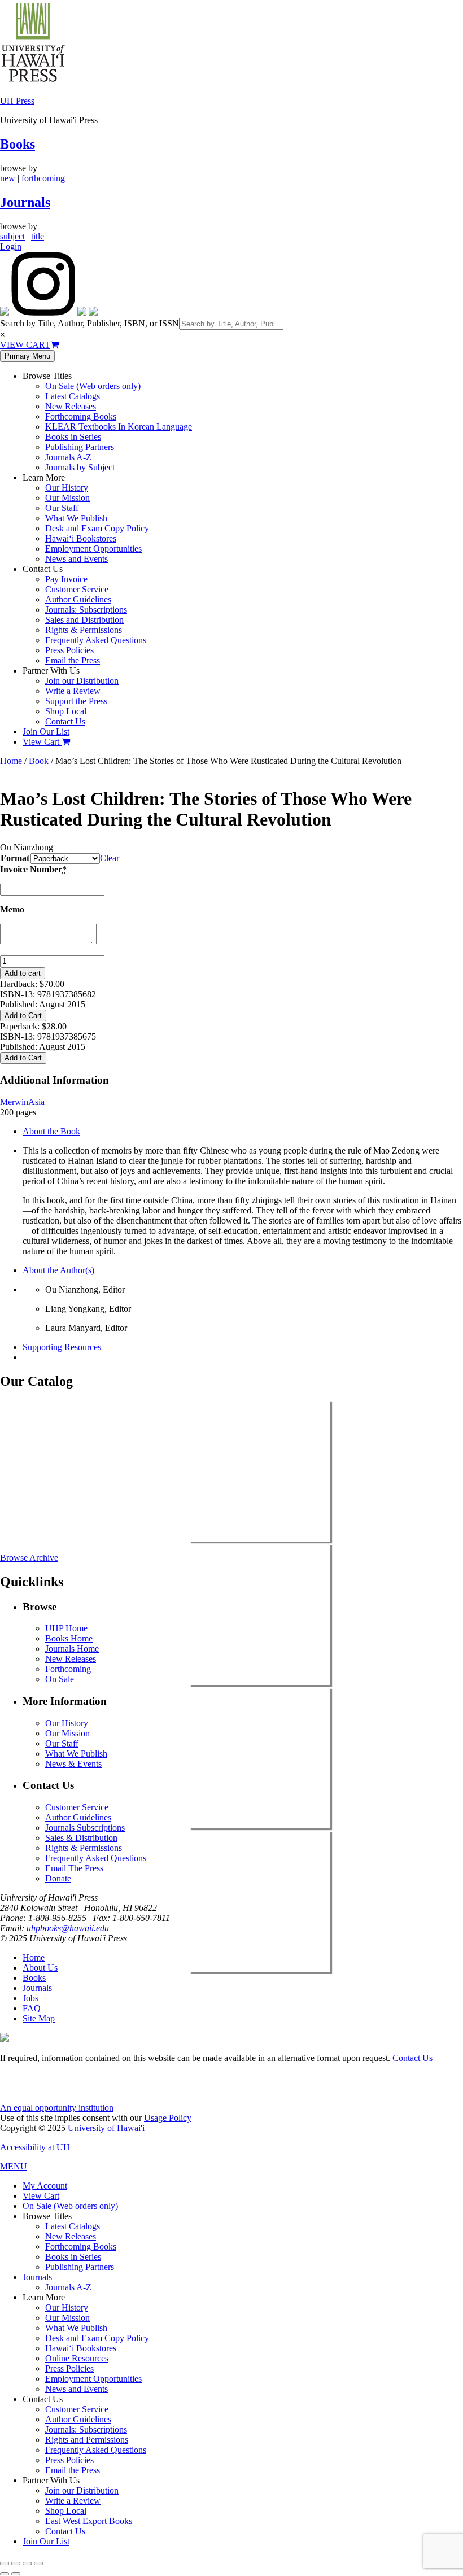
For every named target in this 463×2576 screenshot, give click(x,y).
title (38, 236)
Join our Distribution (82, 681)
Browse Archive (29, 1558)
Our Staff (62, 508)
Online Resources (77, 2358)
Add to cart (23, 973)
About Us (40, 1968)
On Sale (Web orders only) (93, 386)
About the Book (51, 1131)
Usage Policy (168, 2118)
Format (15, 858)
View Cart (42, 742)
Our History (67, 488)
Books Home (69, 1638)
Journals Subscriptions (85, 1828)
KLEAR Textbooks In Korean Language (119, 427)
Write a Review (73, 691)
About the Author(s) (58, 1270)
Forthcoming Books (81, 416)
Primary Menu (27, 356)
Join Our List (46, 732)
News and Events (77, 559)
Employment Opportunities (93, 549)
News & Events (73, 1764)
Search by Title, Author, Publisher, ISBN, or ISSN (89, 323)
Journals (25, 202)
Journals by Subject (80, 467)
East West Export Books (89, 2521)
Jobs (30, 1998)
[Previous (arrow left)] (5, 2574)
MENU (14, 2166)
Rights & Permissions (84, 630)
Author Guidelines (78, 599)
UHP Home (66, 1628)
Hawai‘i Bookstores (81, 538)
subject (12, 236)
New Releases (71, 406)
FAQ (32, 2008)
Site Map (39, 2018)
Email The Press (74, 1868)
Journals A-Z (68, 457)
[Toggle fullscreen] (16, 2564)
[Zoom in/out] (5, 2564)
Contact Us (65, 721)
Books (18, 144)
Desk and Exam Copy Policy (97, 528)
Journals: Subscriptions (86, 610)
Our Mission (67, 498)
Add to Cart (23, 1016)
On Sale (60, 1679)
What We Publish (76, 518)
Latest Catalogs (73, 396)
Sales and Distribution (84, 620)
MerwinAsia (22, 1102)
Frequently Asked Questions (96, 640)
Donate (58, 1878)
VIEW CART (25, 345)
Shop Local (66, 711)
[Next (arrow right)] (16, 2574)
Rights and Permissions (87, 2440)
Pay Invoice (66, 579)
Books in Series (73, 437)
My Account (45, 2186)
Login (11, 246)
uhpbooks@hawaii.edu (68, 1928)
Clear (110, 858)
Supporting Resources (62, 1347)
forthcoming (43, 178)
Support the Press (76, 701)
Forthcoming (68, 1669)
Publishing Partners (80, 447)
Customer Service (77, 589)
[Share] (27, 2564)
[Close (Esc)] (38, 2564)
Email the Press (73, 660)
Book (39, 761)
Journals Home (72, 1649)
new (8, 178)
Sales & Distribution (81, 1838)
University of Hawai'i (106, 2128)
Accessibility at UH (35, 2147)
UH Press (17, 101)
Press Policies (69, 650)
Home (11, 761)
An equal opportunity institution (57, 2108)
